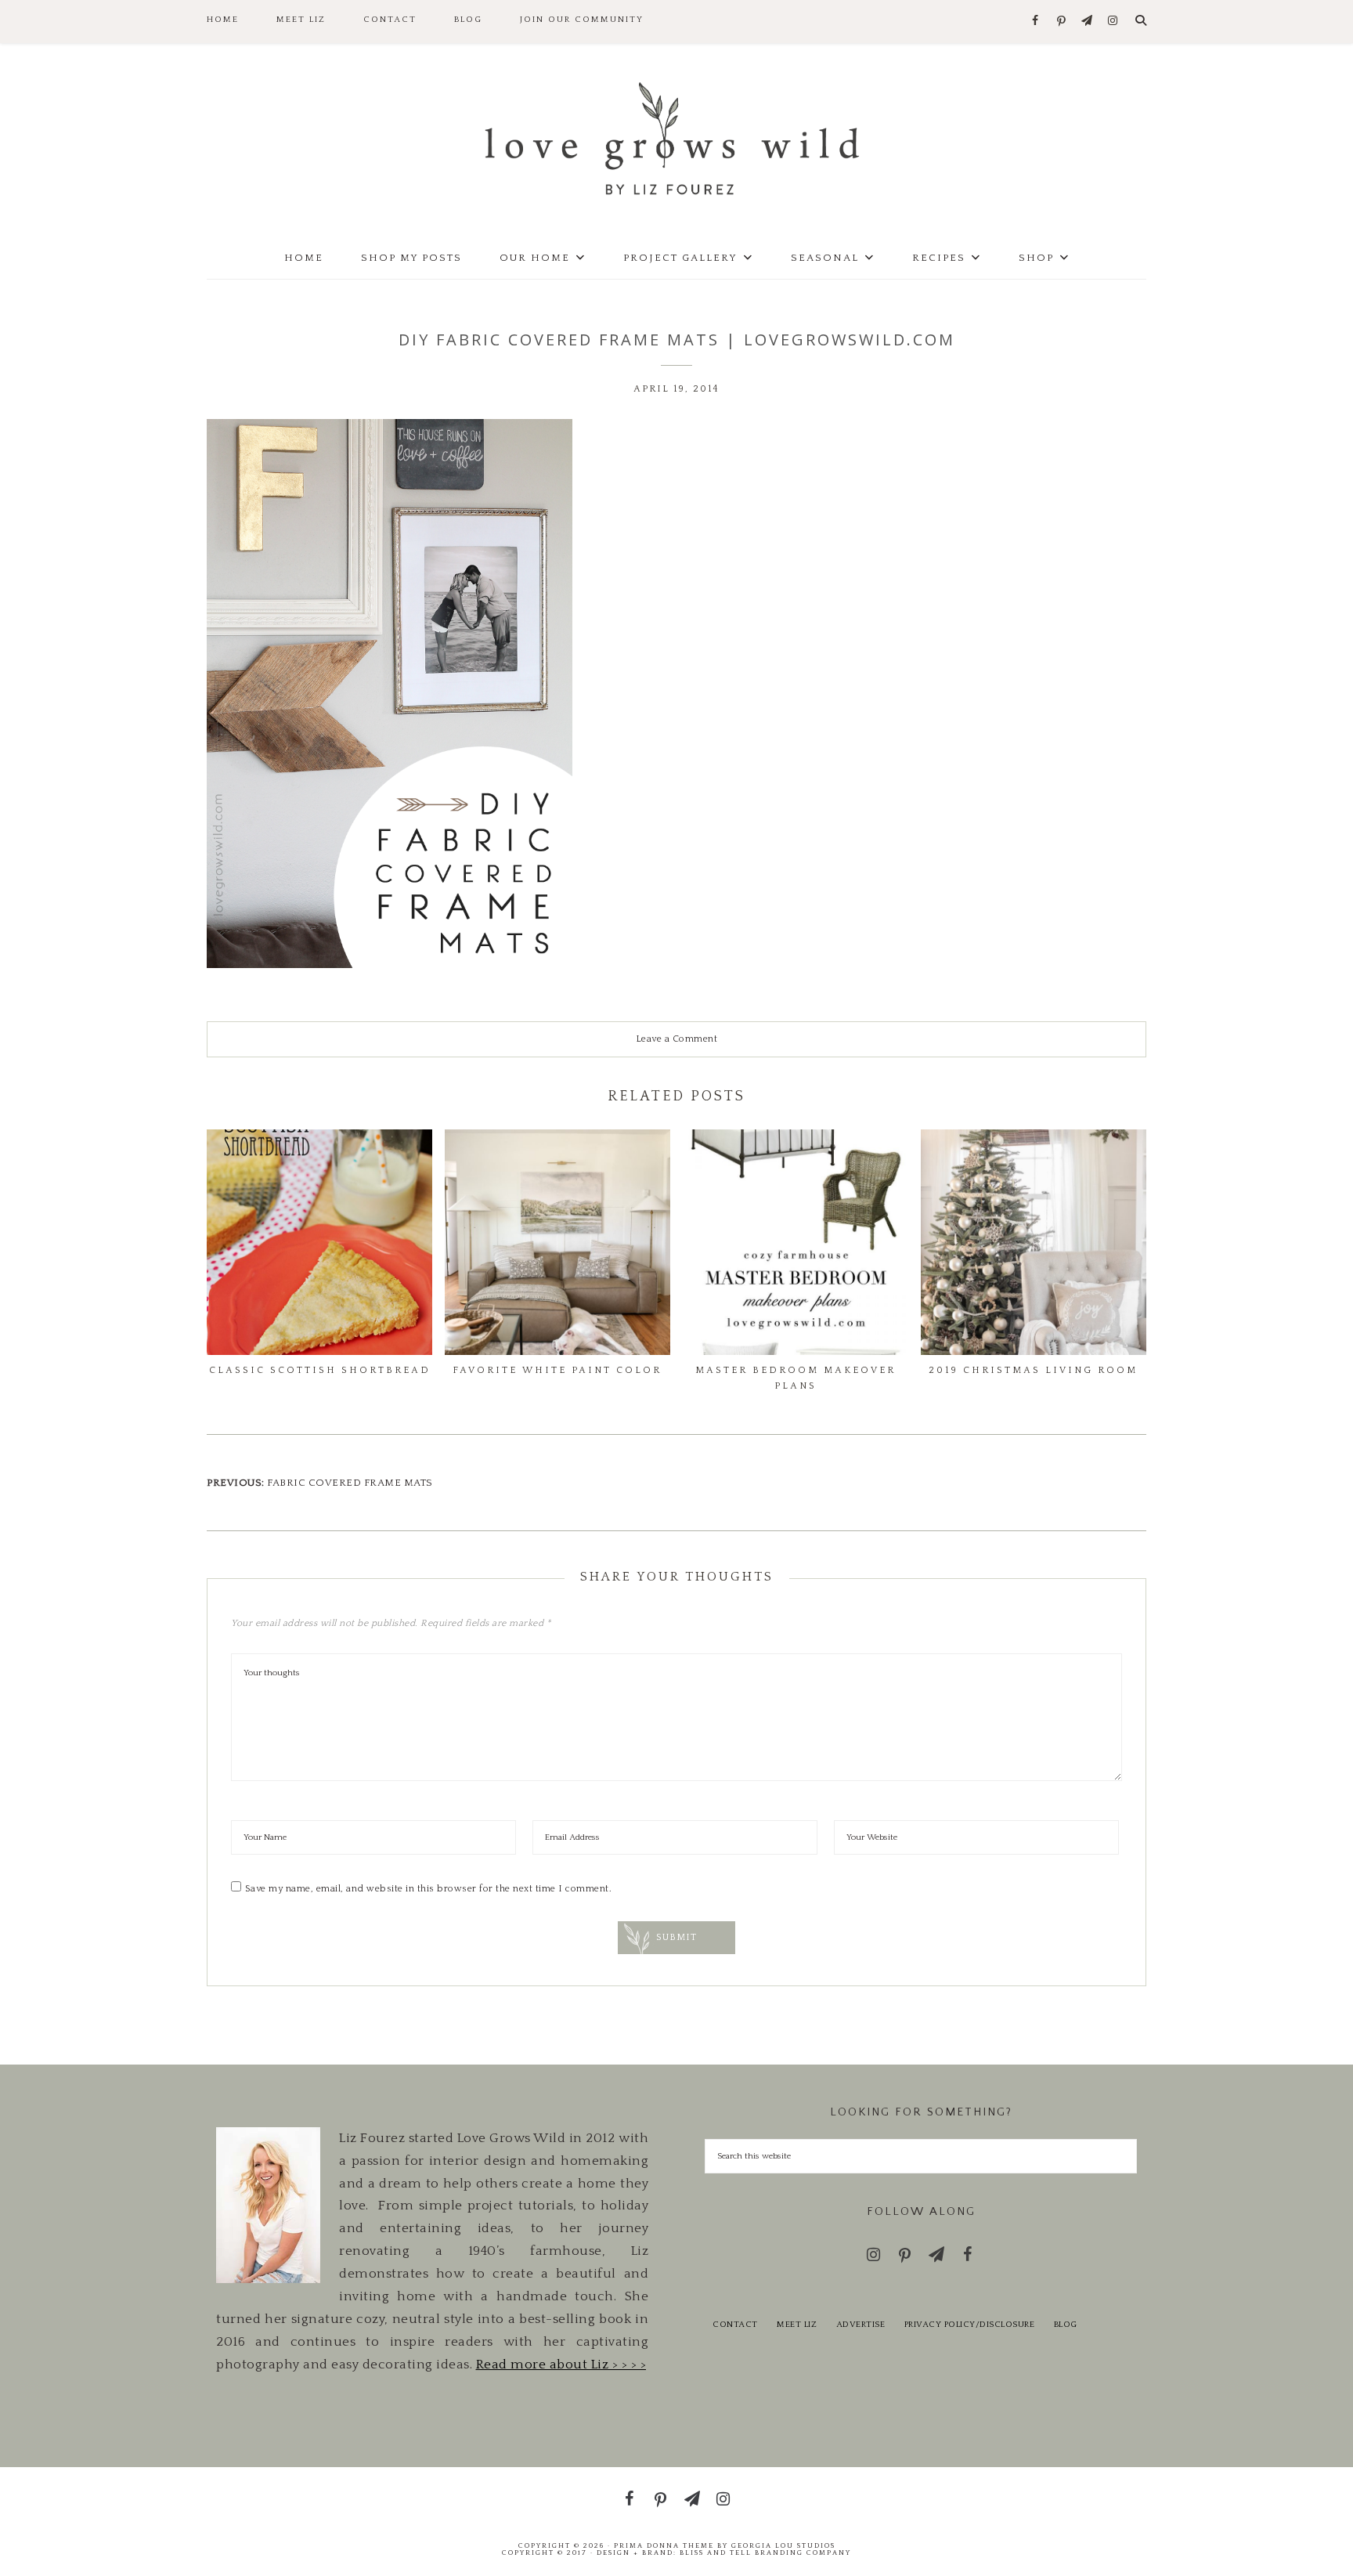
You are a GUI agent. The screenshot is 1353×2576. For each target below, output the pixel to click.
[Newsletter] (1087, 22)
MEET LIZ (797, 2325)
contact (735, 2325)
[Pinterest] (1061, 22)
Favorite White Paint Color (557, 1370)
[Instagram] (1113, 22)
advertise (861, 2325)
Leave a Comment (677, 1039)
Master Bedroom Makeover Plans (796, 1378)
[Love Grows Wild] (676, 137)
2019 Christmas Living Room (1033, 1370)
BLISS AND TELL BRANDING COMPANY (765, 2553)
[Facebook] (1035, 22)
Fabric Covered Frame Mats (350, 1483)
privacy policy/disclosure (970, 2325)
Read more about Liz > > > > (561, 2365)
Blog (1066, 2325)
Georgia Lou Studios (783, 2545)
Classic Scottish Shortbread (320, 1370)
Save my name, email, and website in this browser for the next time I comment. (429, 1889)
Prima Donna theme (664, 2545)
